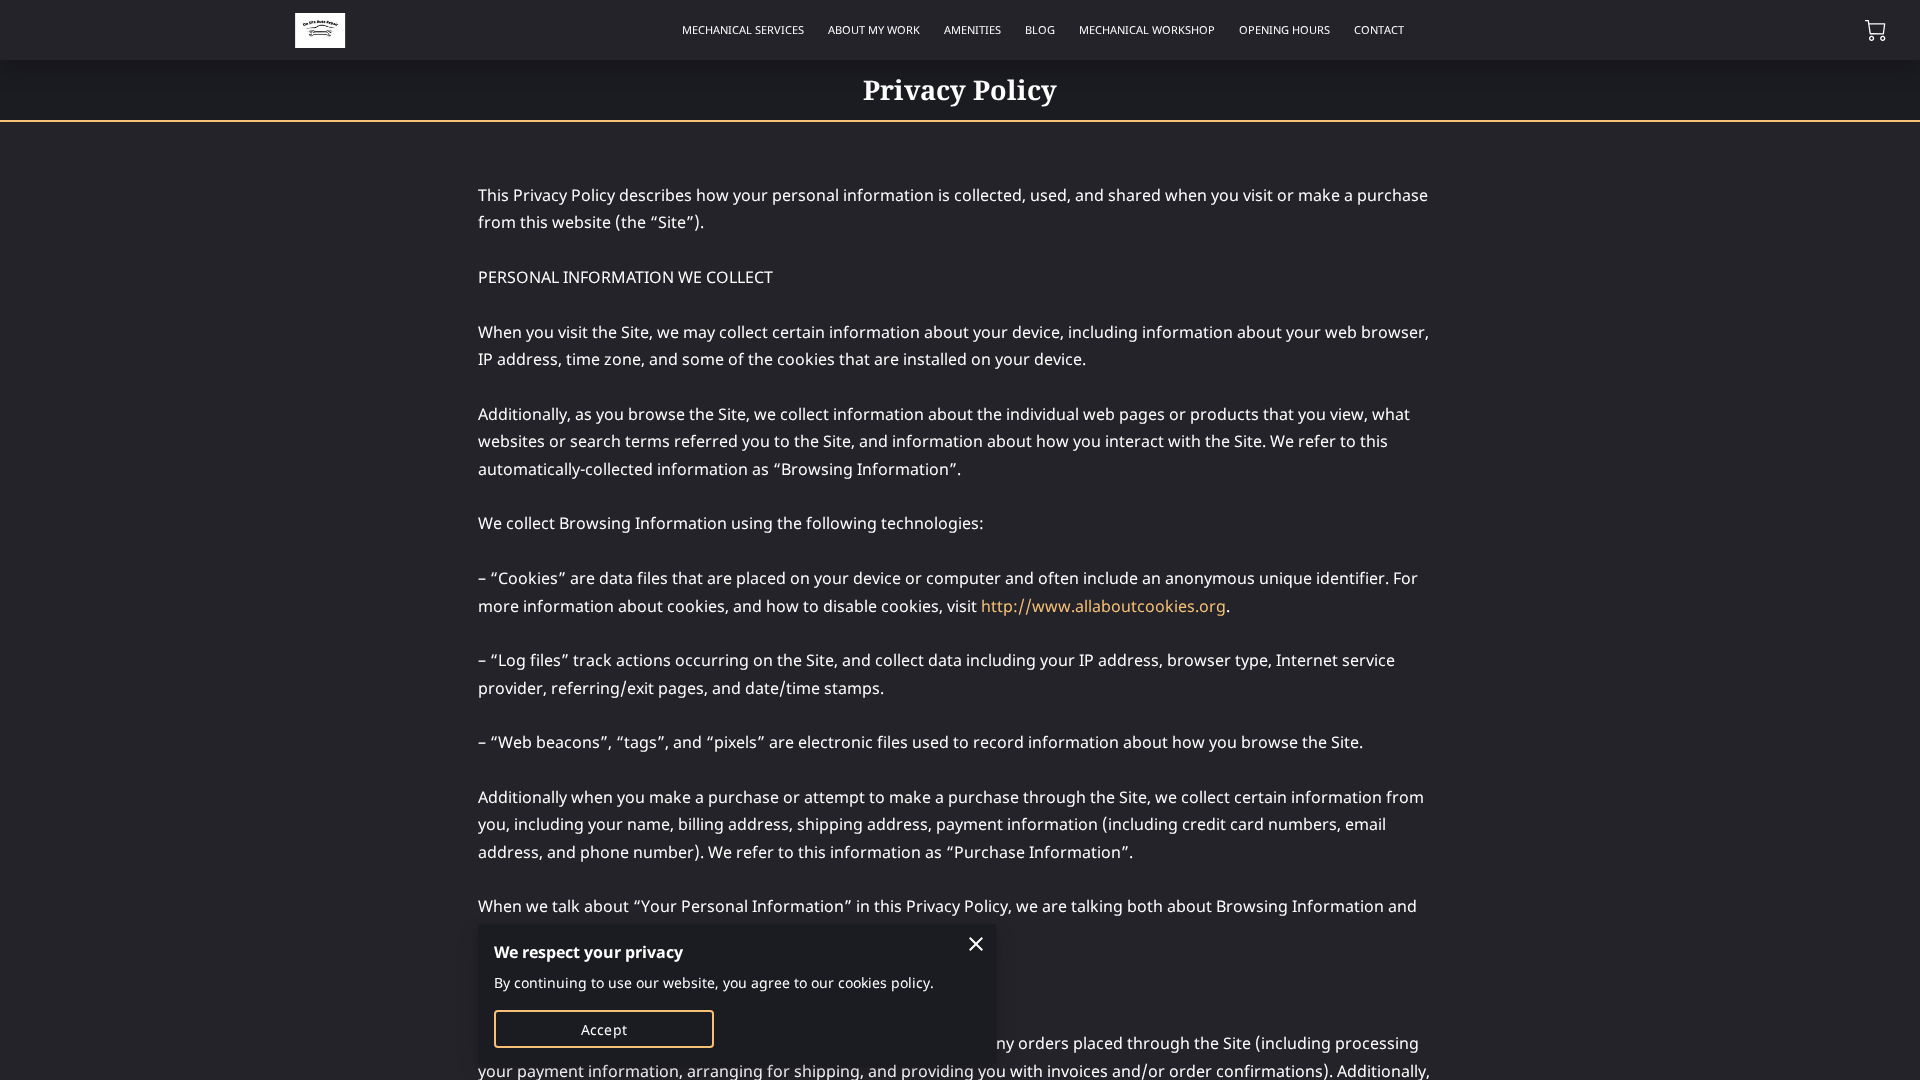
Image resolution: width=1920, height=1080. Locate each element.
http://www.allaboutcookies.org (1103, 606)
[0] (1875, 30)
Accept (604, 1029)
